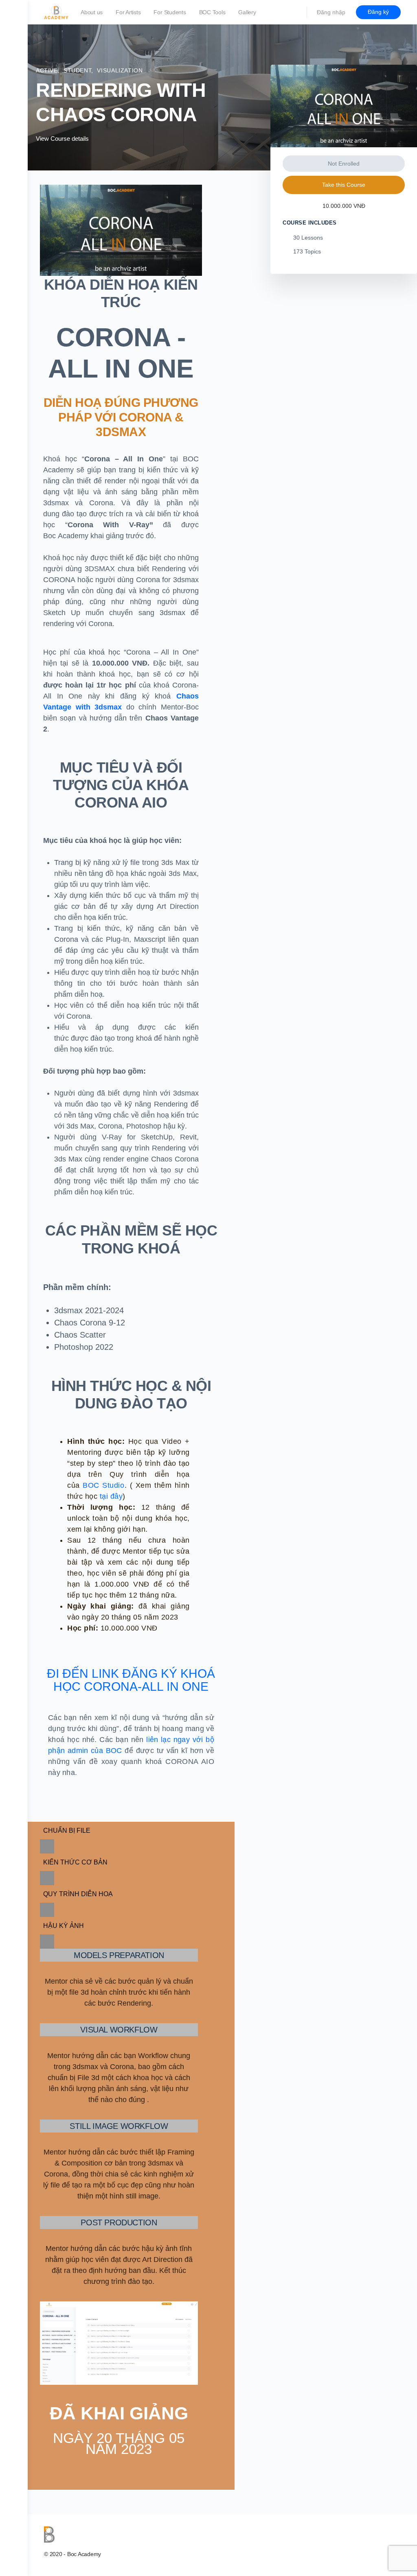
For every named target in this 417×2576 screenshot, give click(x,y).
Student (77, 70)
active (47, 70)
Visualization (120, 70)
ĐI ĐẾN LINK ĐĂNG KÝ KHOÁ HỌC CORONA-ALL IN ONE (131, 1680)
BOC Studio (103, 1485)
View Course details (63, 139)
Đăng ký (378, 12)
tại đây (111, 1496)
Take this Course (344, 185)
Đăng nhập (331, 12)
